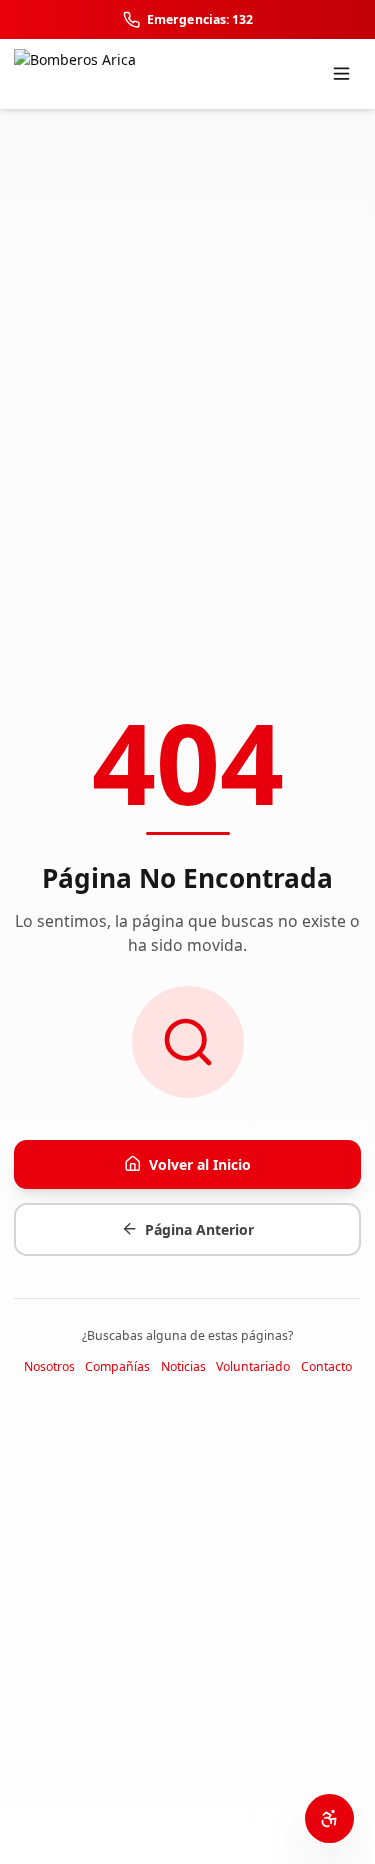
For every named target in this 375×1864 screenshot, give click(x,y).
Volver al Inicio (200, 1164)
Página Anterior (199, 1229)
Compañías (117, 1366)
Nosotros (49, 1366)
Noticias (183, 1366)
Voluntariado (253, 1366)
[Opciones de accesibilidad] (329, 1818)
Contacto (326, 1366)
